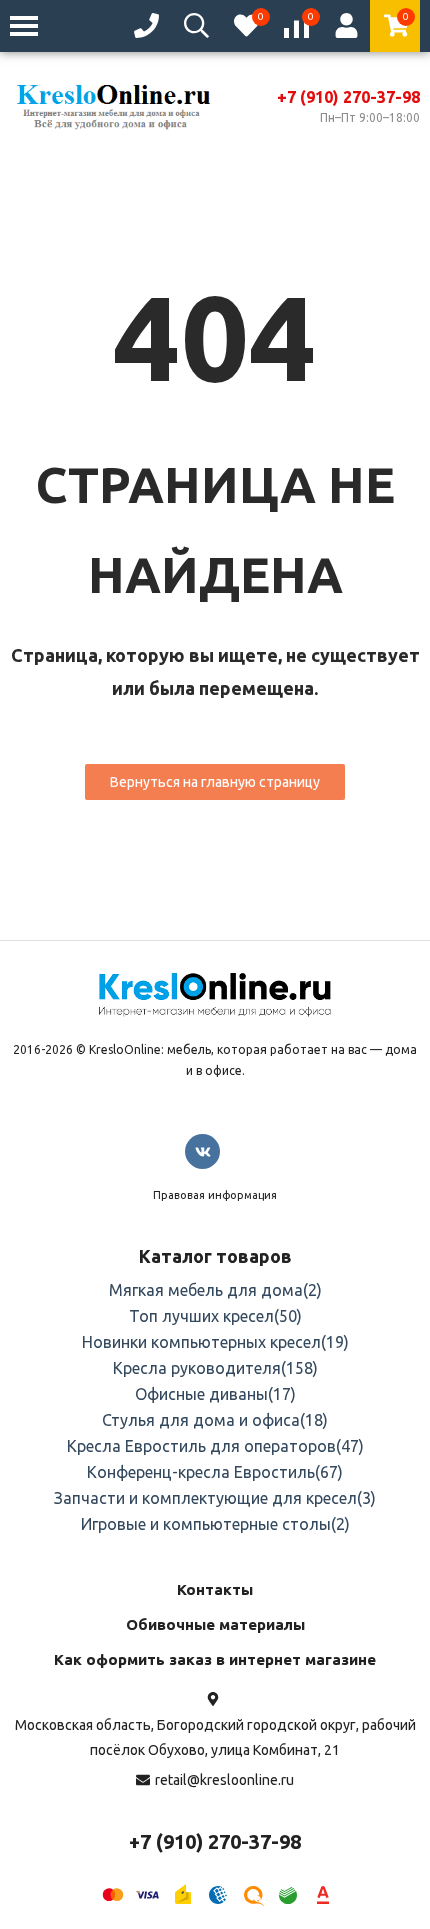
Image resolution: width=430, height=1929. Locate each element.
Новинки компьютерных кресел (215, 1342)
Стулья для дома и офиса (215, 1420)
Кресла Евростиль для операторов (215, 1446)
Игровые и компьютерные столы (215, 1524)
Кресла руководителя (215, 1368)
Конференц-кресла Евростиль (215, 1472)
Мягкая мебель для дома (215, 1290)
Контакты (215, 1589)
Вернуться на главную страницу (215, 782)
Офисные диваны (215, 1394)
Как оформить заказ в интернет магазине (215, 1659)
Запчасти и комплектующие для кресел (215, 1498)
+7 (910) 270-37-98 (348, 97)
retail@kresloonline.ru (224, 1780)
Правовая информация (215, 1195)
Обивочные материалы (215, 1624)
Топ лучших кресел (215, 1316)
